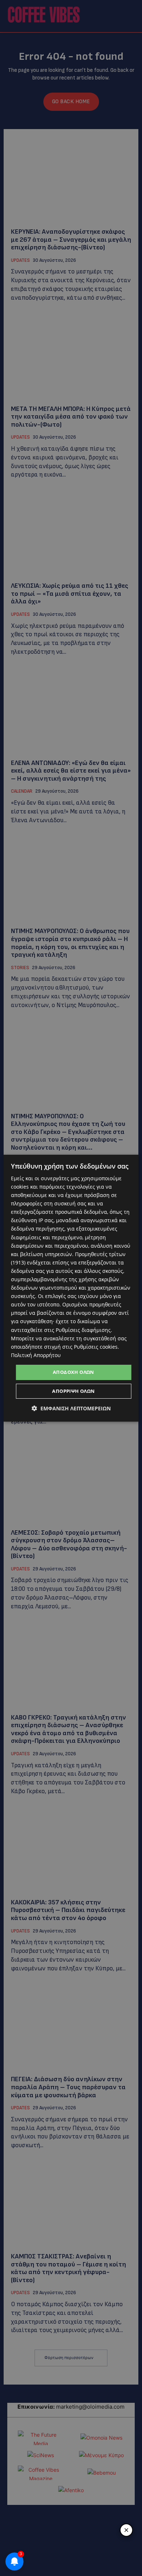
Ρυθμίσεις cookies (96, 1347)
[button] (71, 1408)
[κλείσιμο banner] (126, 2530)
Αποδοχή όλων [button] (74, 1372)
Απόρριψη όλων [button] (73, 1391)
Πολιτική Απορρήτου (36, 1355)
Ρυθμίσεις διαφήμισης (83, 1330)
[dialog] (71, 1288)
